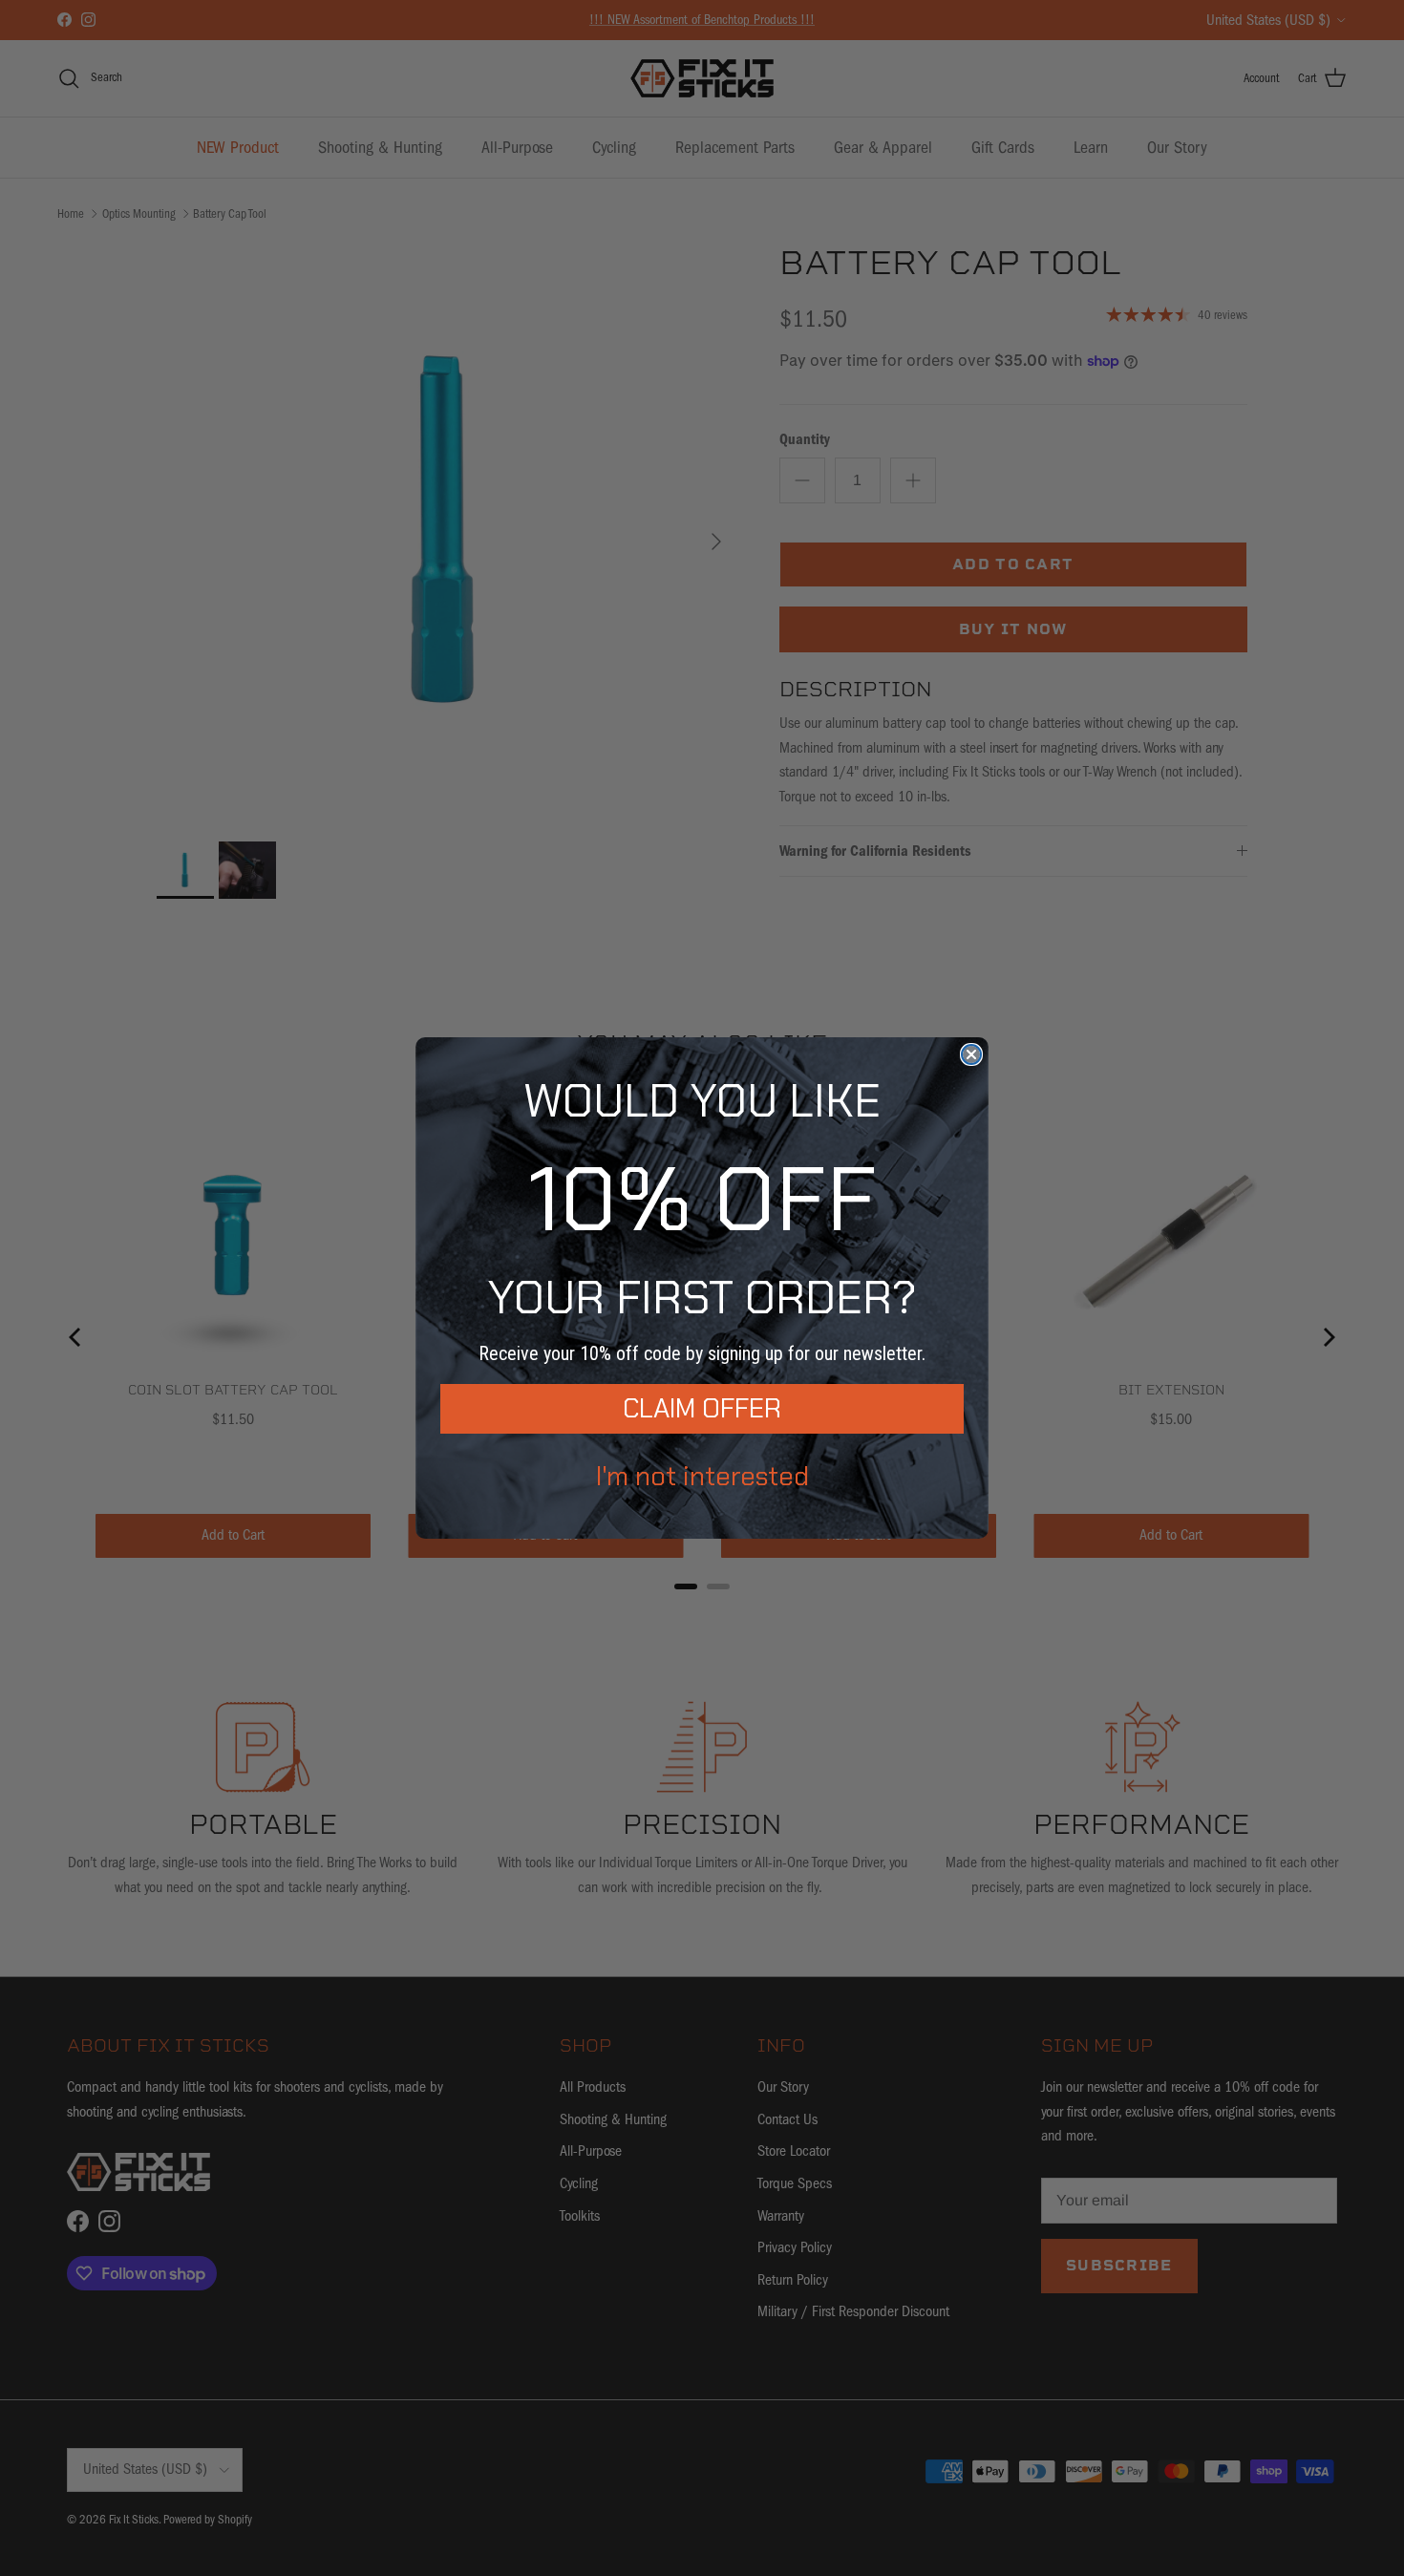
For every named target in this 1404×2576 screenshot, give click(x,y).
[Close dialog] (971, 1054)
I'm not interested (702, 1476)
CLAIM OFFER (702, 1408)
